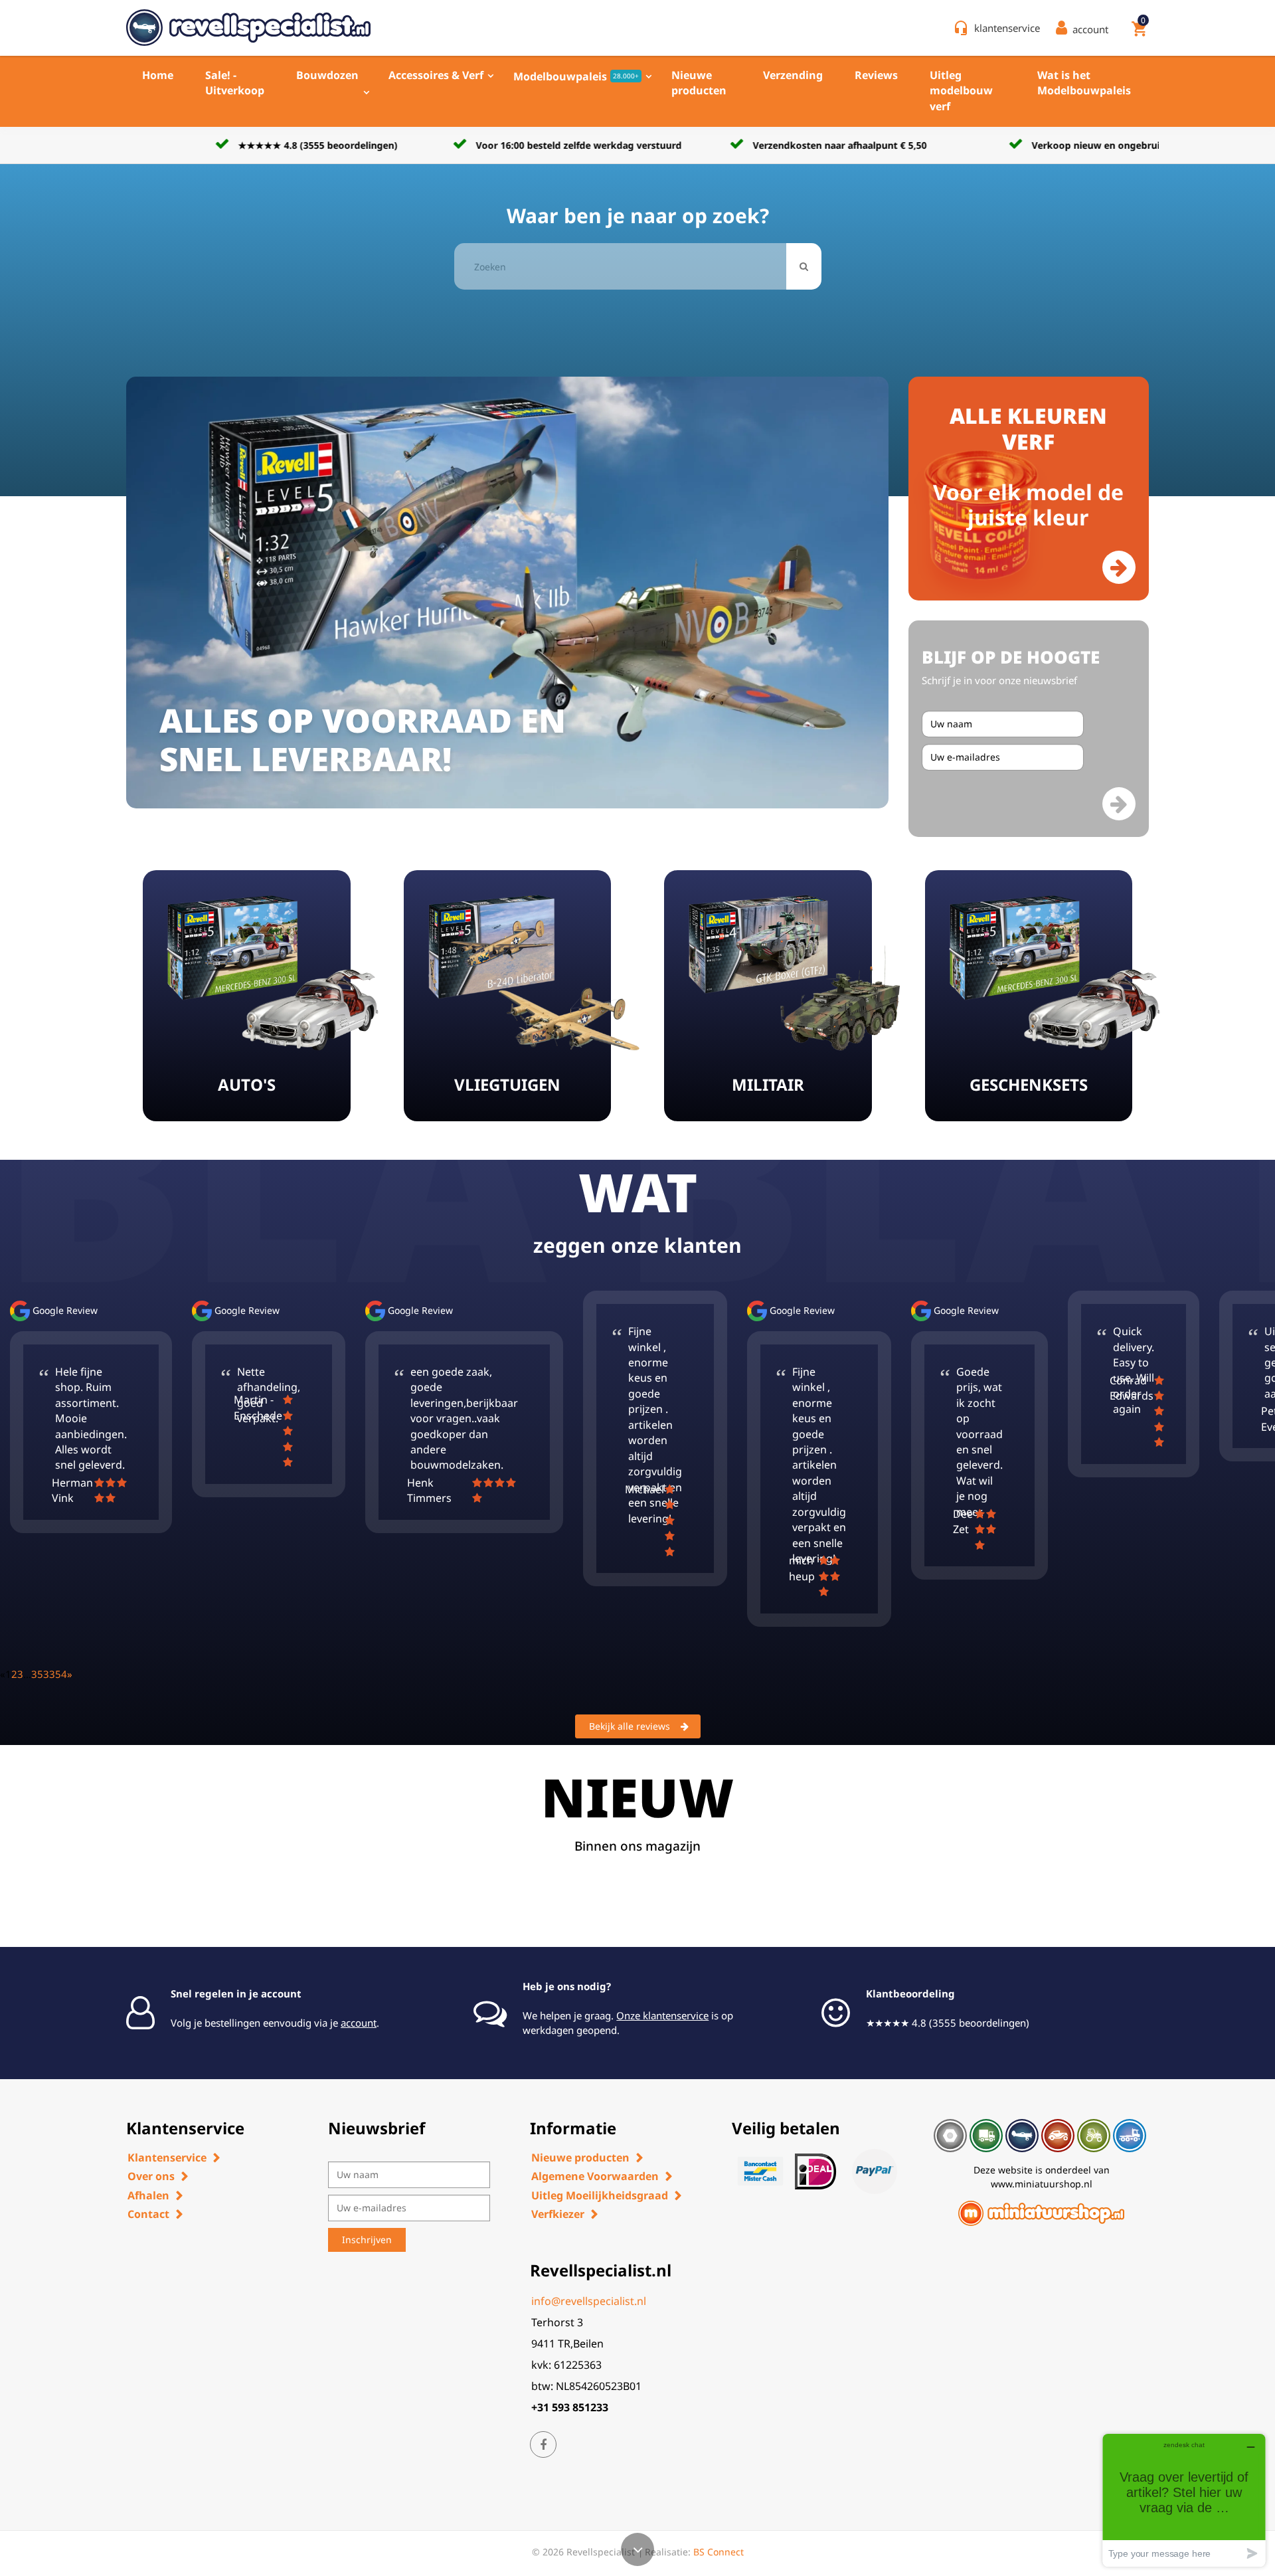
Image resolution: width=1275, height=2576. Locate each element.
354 (58, 1674)
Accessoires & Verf (436, 75)
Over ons (151, 2176)
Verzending (793, 75)
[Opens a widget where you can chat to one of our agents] (1184, 2500)
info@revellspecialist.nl (589, 2301)
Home (158, 75)
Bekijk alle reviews (630, 1726)
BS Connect (719, 2552)
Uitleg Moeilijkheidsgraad (600, 2195)
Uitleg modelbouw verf (961, 91)
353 (40, 1674)
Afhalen (148, 2195)
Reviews (876, 75)
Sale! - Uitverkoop (235, 83)
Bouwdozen (327, 75)
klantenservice (1007, 28)
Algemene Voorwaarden (595, 2176)
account (359, 2023)
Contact (148, 2214)
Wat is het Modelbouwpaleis (1084, 83)
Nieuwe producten (699, 83)
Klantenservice (167, 2158)
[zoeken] (804, 266)
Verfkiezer (558, 2214)
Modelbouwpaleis (576, 76)
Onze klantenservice (662, 2015)
